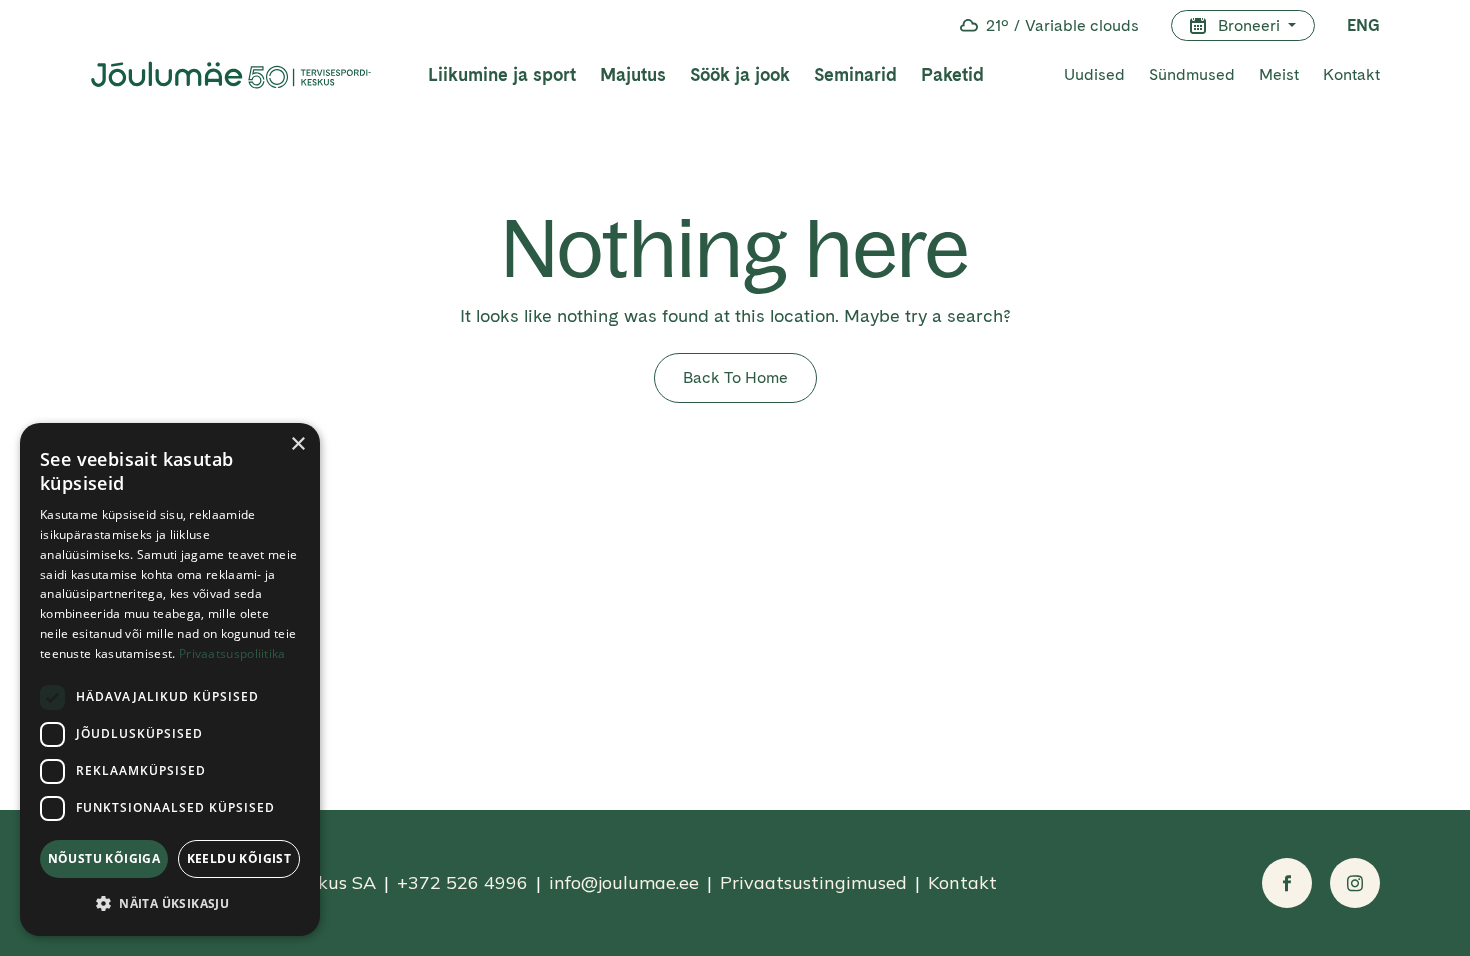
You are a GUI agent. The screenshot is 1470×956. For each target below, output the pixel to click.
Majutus (633, 75)
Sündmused (1192, 75)
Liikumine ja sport (502, 75)
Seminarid (855, 75)
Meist (1279, 75)
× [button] (297, 444)
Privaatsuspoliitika (232, 653)
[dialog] (170, 679)
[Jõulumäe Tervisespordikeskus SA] (231, 75)
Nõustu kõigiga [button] (104, 858)
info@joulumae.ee (624, 882)
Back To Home (735, 377)
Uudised (1094, 75)
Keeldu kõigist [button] (239, 858)
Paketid (952, 75)
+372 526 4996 (462, 882)
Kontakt (1351, 75)
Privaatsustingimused (813, 882)
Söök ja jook (740, 75)
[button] (170, 903)
